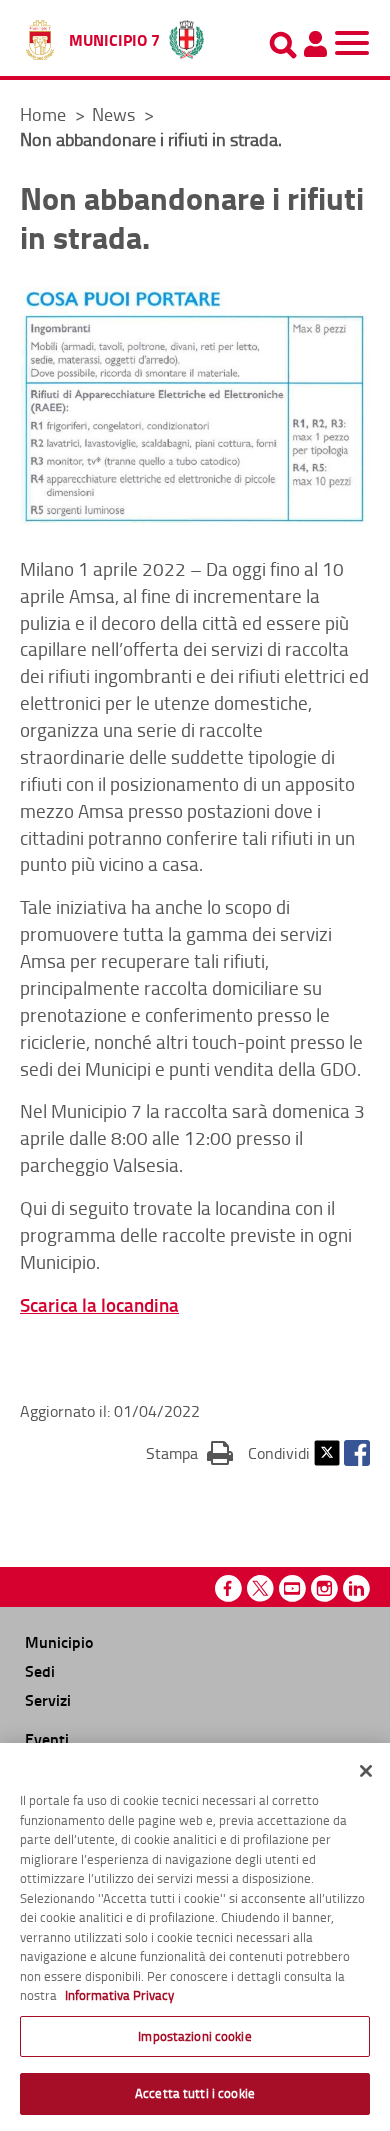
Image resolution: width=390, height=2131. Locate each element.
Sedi (40, 1670)
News (115, 114)
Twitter (327, 1453)
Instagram (324, 1588)
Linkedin (356, 1588)
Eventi (47, 1738)
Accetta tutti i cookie (195, 2093)
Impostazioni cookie (194, 2036)
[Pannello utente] (315, 44)
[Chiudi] (366, 1771)
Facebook (357, 1453)
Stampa (189, 1452)
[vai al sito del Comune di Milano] (186, 35)
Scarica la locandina (99, 1304)
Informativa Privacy (119, 1995)
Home (43, 114)
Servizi (48, 1699)
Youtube (292, 1588)
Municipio (59, 1641)
